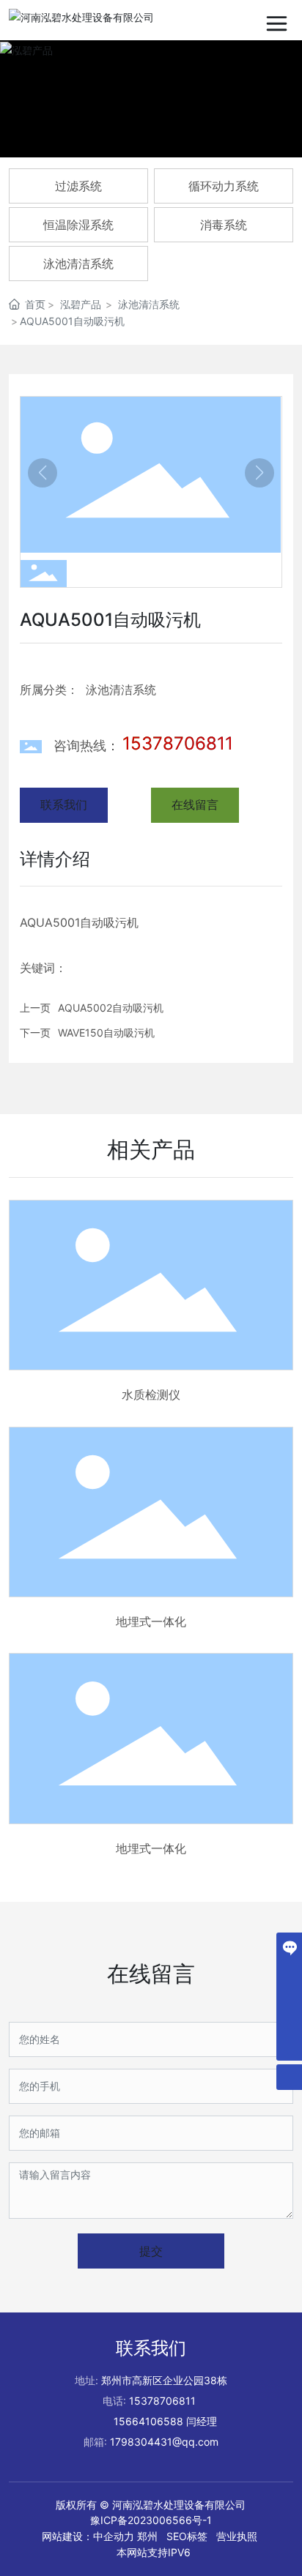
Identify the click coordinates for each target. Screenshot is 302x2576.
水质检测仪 (151, 1395)
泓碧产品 (81, 304)
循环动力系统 (224, 186)
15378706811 (178, 743)
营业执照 (237, 2536)
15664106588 (148, 2421)
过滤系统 (78, 186)
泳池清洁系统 (78, 264)
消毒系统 (224, 225)
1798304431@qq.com (164, 2442)
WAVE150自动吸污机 (106, 1033)
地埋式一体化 (151, 1621)
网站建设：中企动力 (88, 2536)
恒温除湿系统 (78, 225)
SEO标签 (187, 2536)
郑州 (147, 2536)
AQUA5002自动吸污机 (111, 1008)
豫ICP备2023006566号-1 (151, 2520)
